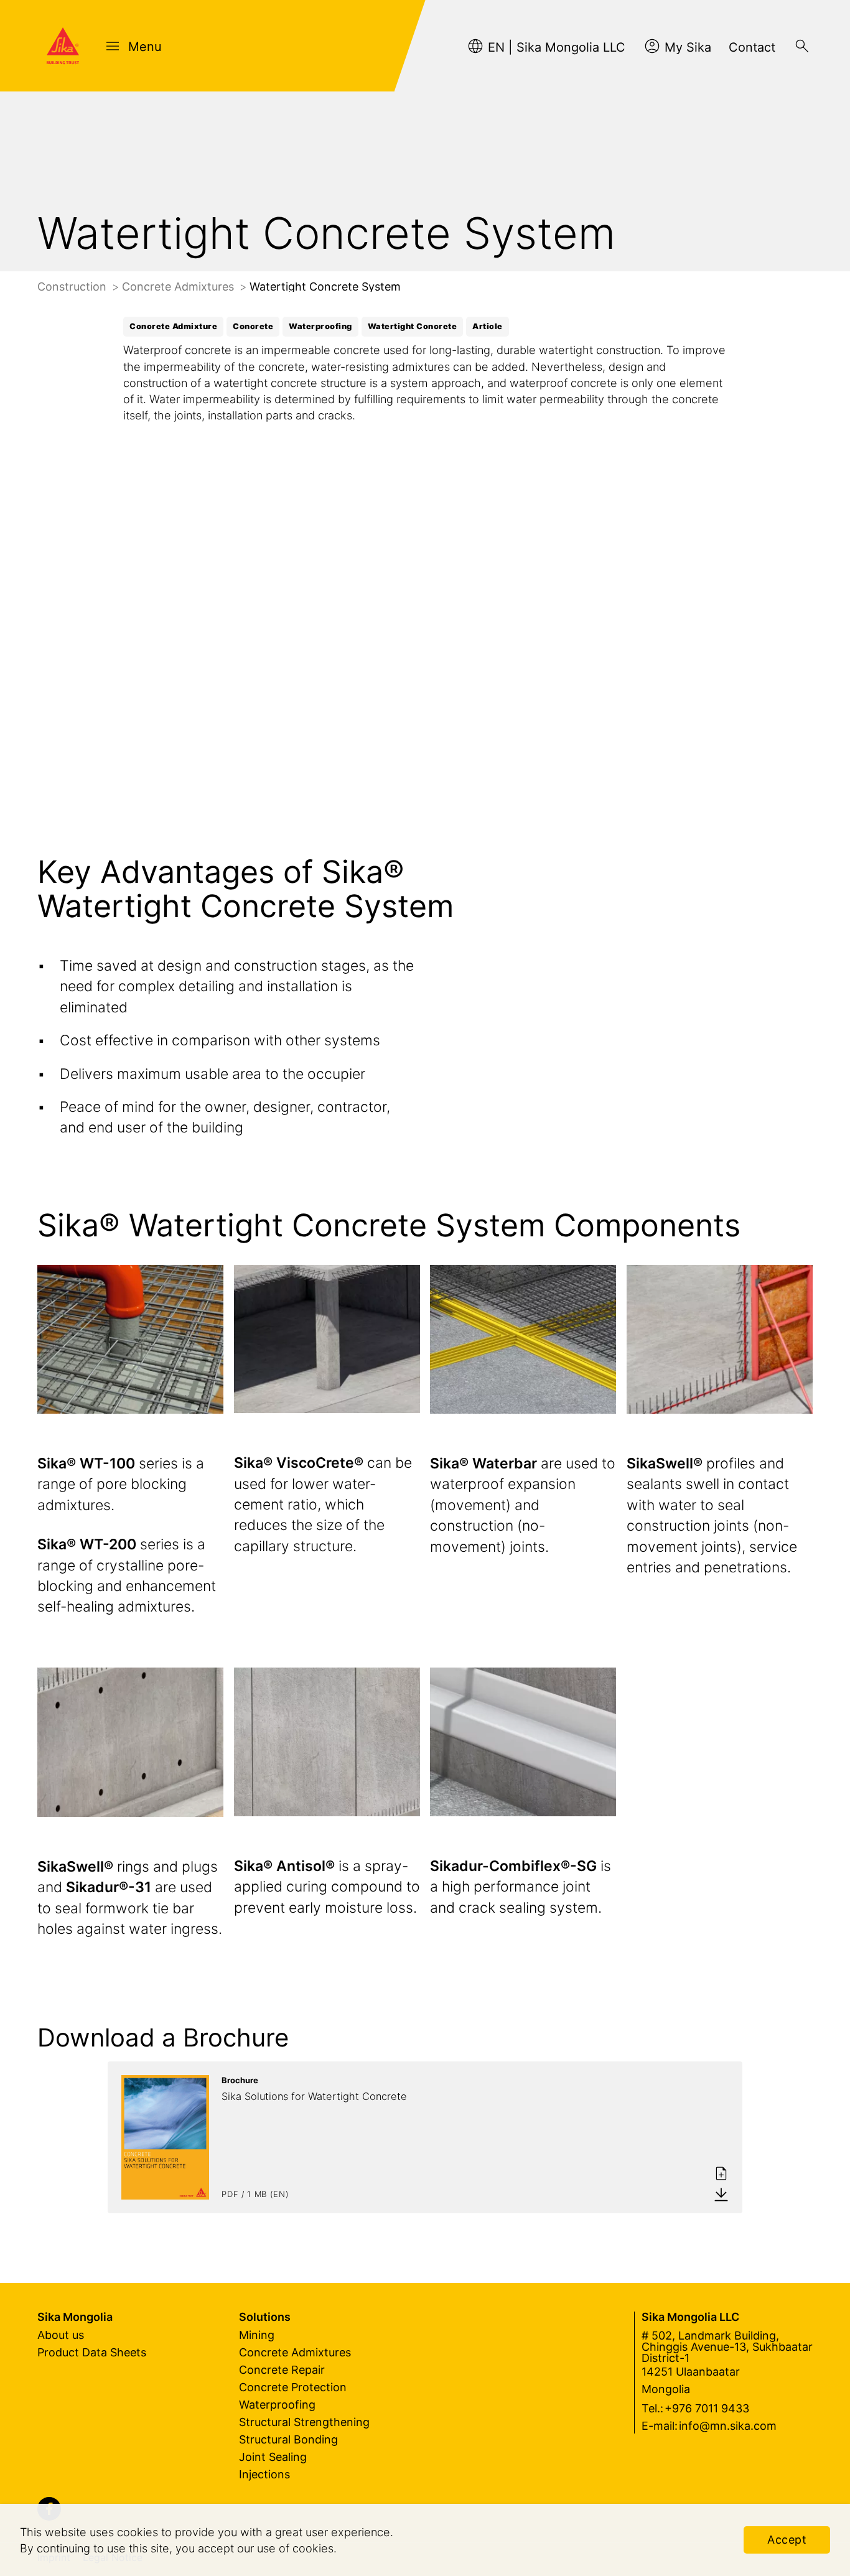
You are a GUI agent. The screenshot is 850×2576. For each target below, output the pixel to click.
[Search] (802, 46)
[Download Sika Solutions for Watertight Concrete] (721, 2194)
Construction (73, 287)
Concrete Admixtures (180, 287)
